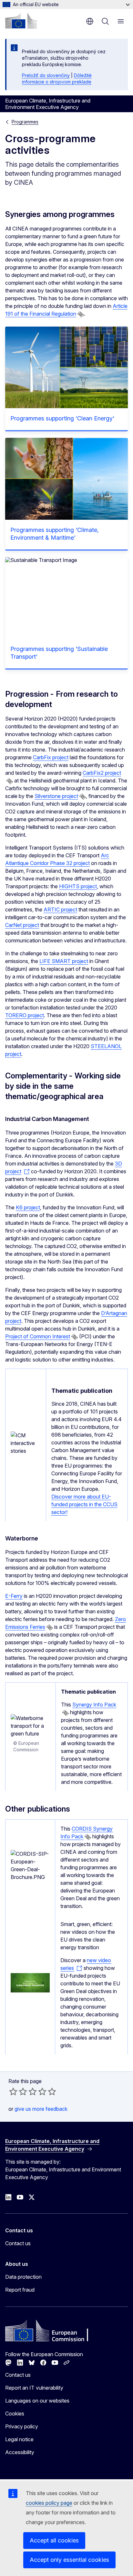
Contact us (18, 2243)
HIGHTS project (78, 886)
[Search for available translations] (81, 314)
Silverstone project (56, 796)
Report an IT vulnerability (34, 2388)
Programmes (25, 122)
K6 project (28, 1207)
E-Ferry (14, 1596)
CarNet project (22, 925)
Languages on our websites (37, 2401)
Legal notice (19, 2439)
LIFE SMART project (64, 961)
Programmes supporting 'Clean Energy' (62, 418)
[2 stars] (18, 2091)
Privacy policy (22, 2426)
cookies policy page (49, 2503)
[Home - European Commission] (21, 21)
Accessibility (20, 2452)
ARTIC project (60, 909)
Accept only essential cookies (69, 2560)
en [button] (90, 21)
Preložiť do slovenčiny (46, 75)
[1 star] (13, 2091)
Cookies (15, 2414)
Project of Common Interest (38, 1336)
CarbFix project (51, 757)
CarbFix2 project (102, 773)
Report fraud (20, 2290)
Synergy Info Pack (94, 1705)
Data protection (23, 2277)
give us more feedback (41, 2109)
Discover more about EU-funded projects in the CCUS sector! (84, 1504)
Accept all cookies (54, 2540)
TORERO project (25, 1015)
